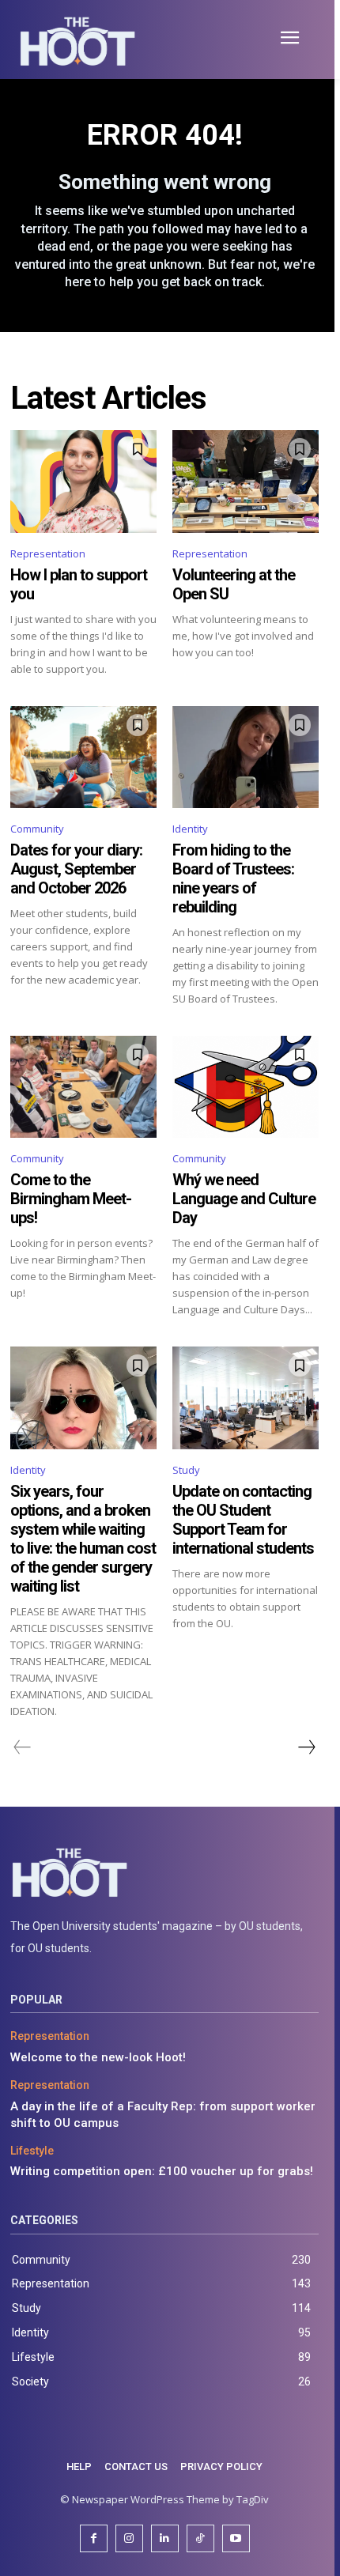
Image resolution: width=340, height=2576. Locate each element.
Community (37, 829)
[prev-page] (23, 1747)
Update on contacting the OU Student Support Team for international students (243, 1520)
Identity (190, 829)
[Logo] (164, 1873)
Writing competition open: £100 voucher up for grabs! (162, 2171)
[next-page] (306, 1747)
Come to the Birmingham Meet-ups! (71, 1199)
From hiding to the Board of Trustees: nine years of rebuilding (233, 878)
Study (186, 1470)
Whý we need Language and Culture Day (244, 1199)
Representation (48, 553)
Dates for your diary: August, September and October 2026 (76, 869)
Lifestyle (32, 2151)
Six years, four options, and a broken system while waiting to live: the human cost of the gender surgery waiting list (83, 1539)
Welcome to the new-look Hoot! (98, 2057)
